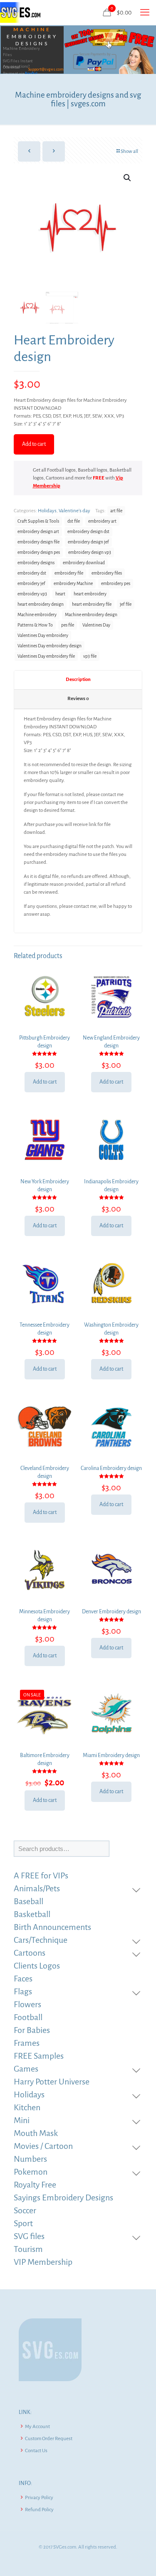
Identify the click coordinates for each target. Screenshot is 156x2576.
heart (60, 594)
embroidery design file (38, 542)
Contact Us (36, 2451)
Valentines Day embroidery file (46, 656)
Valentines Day (96, 625)
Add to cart (34, 444)
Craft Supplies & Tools (38, 521)
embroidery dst (32, 573)
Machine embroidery (37, 615)
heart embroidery (90, 594)
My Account (37, 2427)
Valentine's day (74, 511)
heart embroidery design (41, 604)
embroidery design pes (39, 552)
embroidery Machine (73, 584)
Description (78, 680)
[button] (128, 178)
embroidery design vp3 (90, 552)
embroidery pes (116, 584)
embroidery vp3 (32, 594)
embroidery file (69, 573)
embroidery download (84, 563)
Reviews (78, 699)
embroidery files (107, 573)
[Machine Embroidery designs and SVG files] (20, 12)
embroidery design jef (88, 542)
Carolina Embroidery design (111, 1468)
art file (116, 511)
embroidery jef (31, 584)
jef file (126, 604)
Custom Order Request (49, 2439)
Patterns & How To (35, 625)
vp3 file (90, 656)
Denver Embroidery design (111, 1612)
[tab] (78, 680)
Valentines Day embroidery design (50, 646)
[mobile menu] (145, 12)
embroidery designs (36, 563)
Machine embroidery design (91, 615)
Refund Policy (39, 2510)
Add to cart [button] (45, 1082)
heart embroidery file (92, 604)
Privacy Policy (39, 2498)
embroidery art (102, 521)
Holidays (47, 511)
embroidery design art (38, 532)
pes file (68, 625)
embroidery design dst (88, 532)
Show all (129, 151)
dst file (74, 521)
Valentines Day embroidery (43, 635)
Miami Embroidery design (111, 1755)
